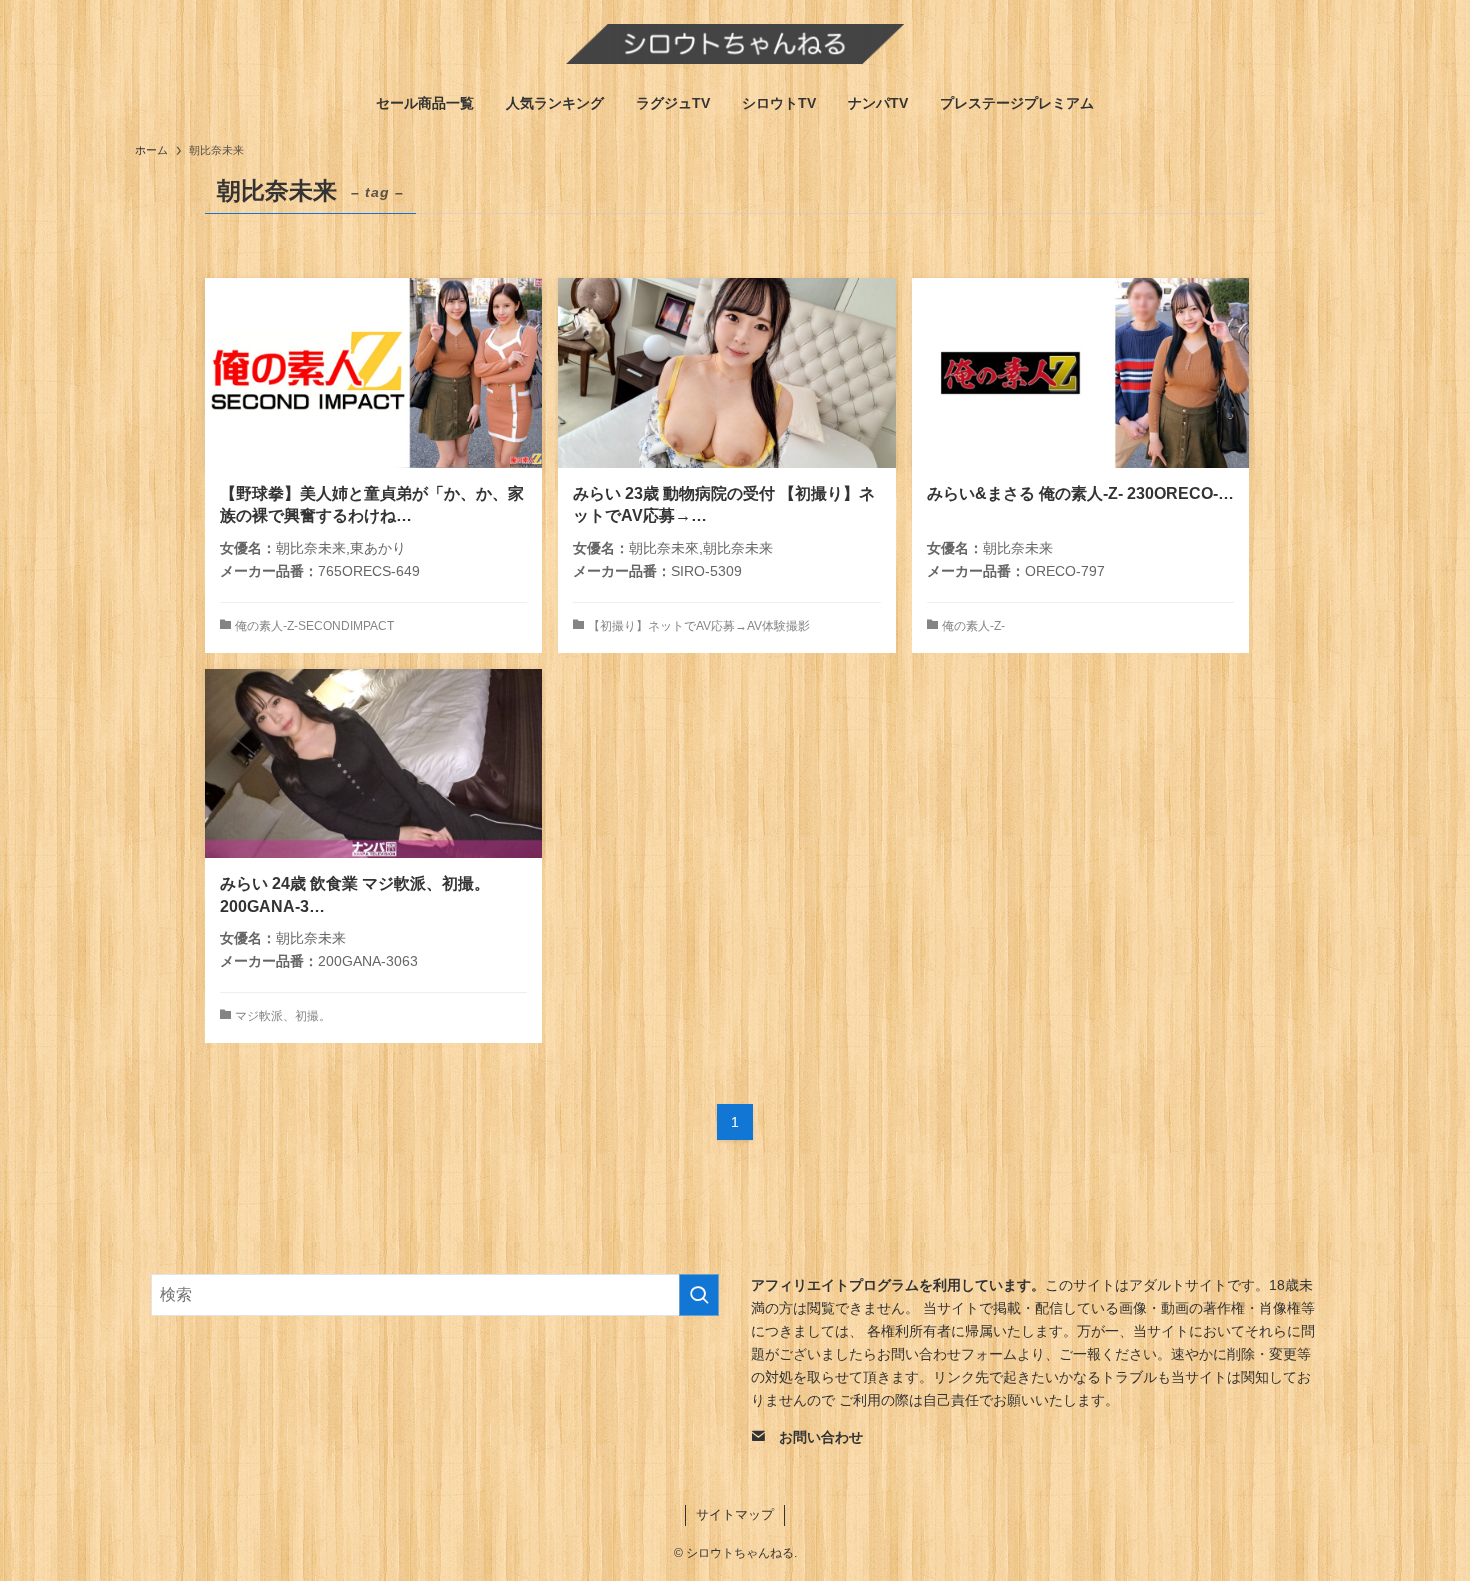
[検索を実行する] (699, 1295)
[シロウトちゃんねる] (735, 44)
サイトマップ (735, 1514)
